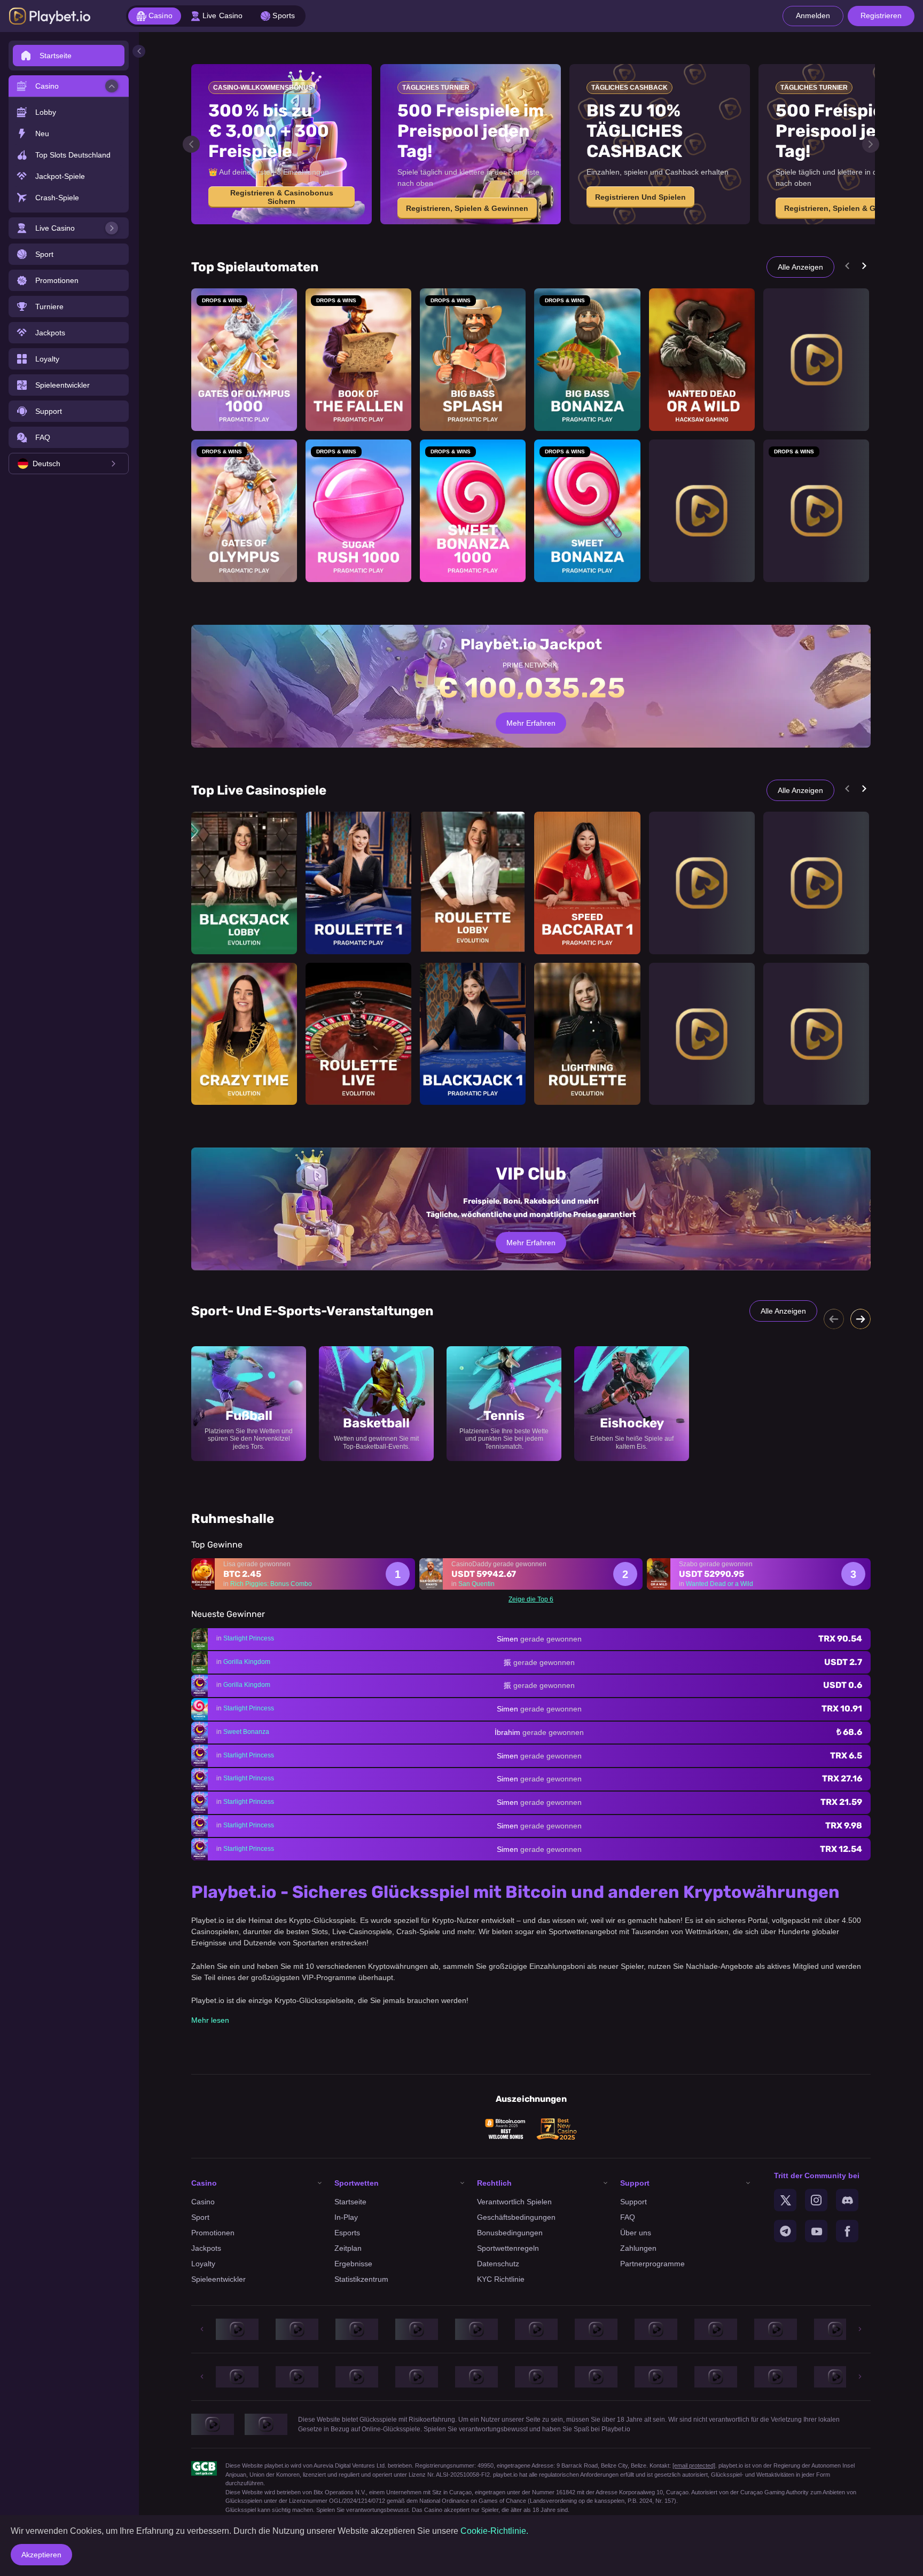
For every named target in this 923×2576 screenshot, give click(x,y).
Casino (203, 2202)
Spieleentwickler (218, 2279)
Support (633, 2202)
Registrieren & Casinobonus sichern (282, 197)
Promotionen (213, 2233)
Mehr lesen (210, 2020)
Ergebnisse (353, 2264)
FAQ (628, 2217)
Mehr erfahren (531, 1243)
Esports (347, 2233)
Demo (244, 378)
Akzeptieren (41, 2555)
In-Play (346, 2217)
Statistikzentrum (361, 2279)
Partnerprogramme (652, 2264)
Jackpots (206, 2248)
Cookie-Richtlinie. (494, 2531)
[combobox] (69, 464)
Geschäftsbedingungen (516, 2217)
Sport (200, 2217)
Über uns (636, 2233)
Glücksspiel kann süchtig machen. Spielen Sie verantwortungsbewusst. (318, 2510)
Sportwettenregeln (508, 2248)
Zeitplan (348, 2248)
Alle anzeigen (800, 267)
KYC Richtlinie (501, 2279)
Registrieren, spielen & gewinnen (467, 208)
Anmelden (813, 15)
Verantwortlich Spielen (514, 2202)
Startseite (350, 2202)
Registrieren (881, 15)
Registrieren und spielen (640, 197)
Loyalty (203, 2264)
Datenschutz (498, 2264)
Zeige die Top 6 (531, 1599)
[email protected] (694, 2465)
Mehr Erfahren (531, 723)
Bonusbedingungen (510, 2233)
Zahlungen (638, 2248)
